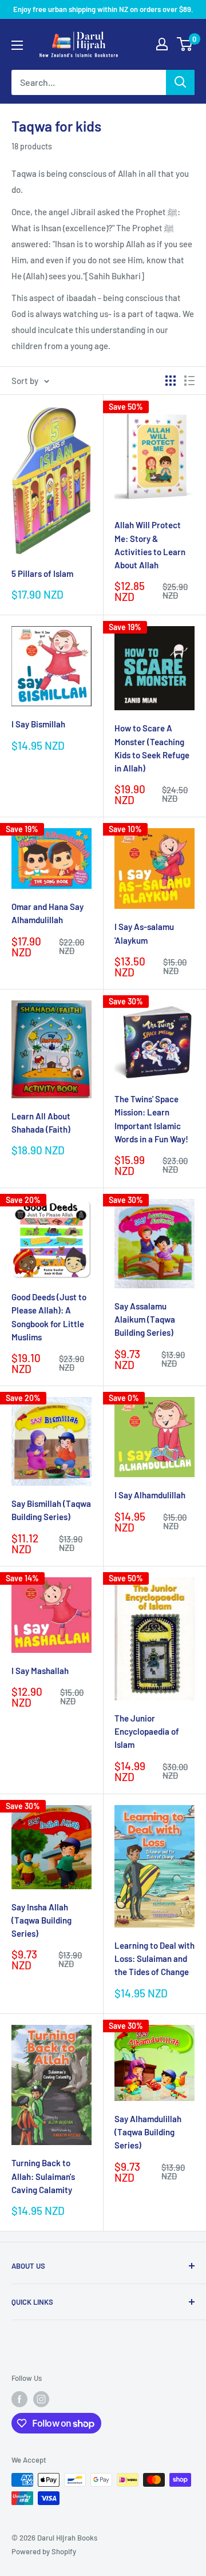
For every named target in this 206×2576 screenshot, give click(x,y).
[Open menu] (17, 45)
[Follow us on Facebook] (19, 2399)
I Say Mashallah (40, 1671)
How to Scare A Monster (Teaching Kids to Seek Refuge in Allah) (152, 748)
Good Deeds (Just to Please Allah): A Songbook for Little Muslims (49, 1317)
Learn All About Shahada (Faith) (41, 1123)
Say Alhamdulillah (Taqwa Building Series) (148, 2132)
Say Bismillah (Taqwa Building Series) (51, 1510)
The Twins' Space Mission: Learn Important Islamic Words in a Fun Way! (151, 1119)
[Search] (180, 82)
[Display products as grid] (171, 381)
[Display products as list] (189, 381)
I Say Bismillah (38, 724)
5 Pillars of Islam (42, 573)
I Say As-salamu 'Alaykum (144, 933)
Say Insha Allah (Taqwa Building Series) (41, 1920)
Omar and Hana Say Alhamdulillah (47, 913)
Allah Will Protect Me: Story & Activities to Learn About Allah (150, 545)
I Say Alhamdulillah (150, 1495)
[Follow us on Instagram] (41, 2399)
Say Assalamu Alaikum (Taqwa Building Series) (145, 1319)
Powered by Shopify (44, 2551)
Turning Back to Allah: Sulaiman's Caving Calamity (43, 2176)
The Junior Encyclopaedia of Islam (147, 1732)
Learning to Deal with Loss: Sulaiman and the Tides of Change (154, 1959)
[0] (185, 44)
